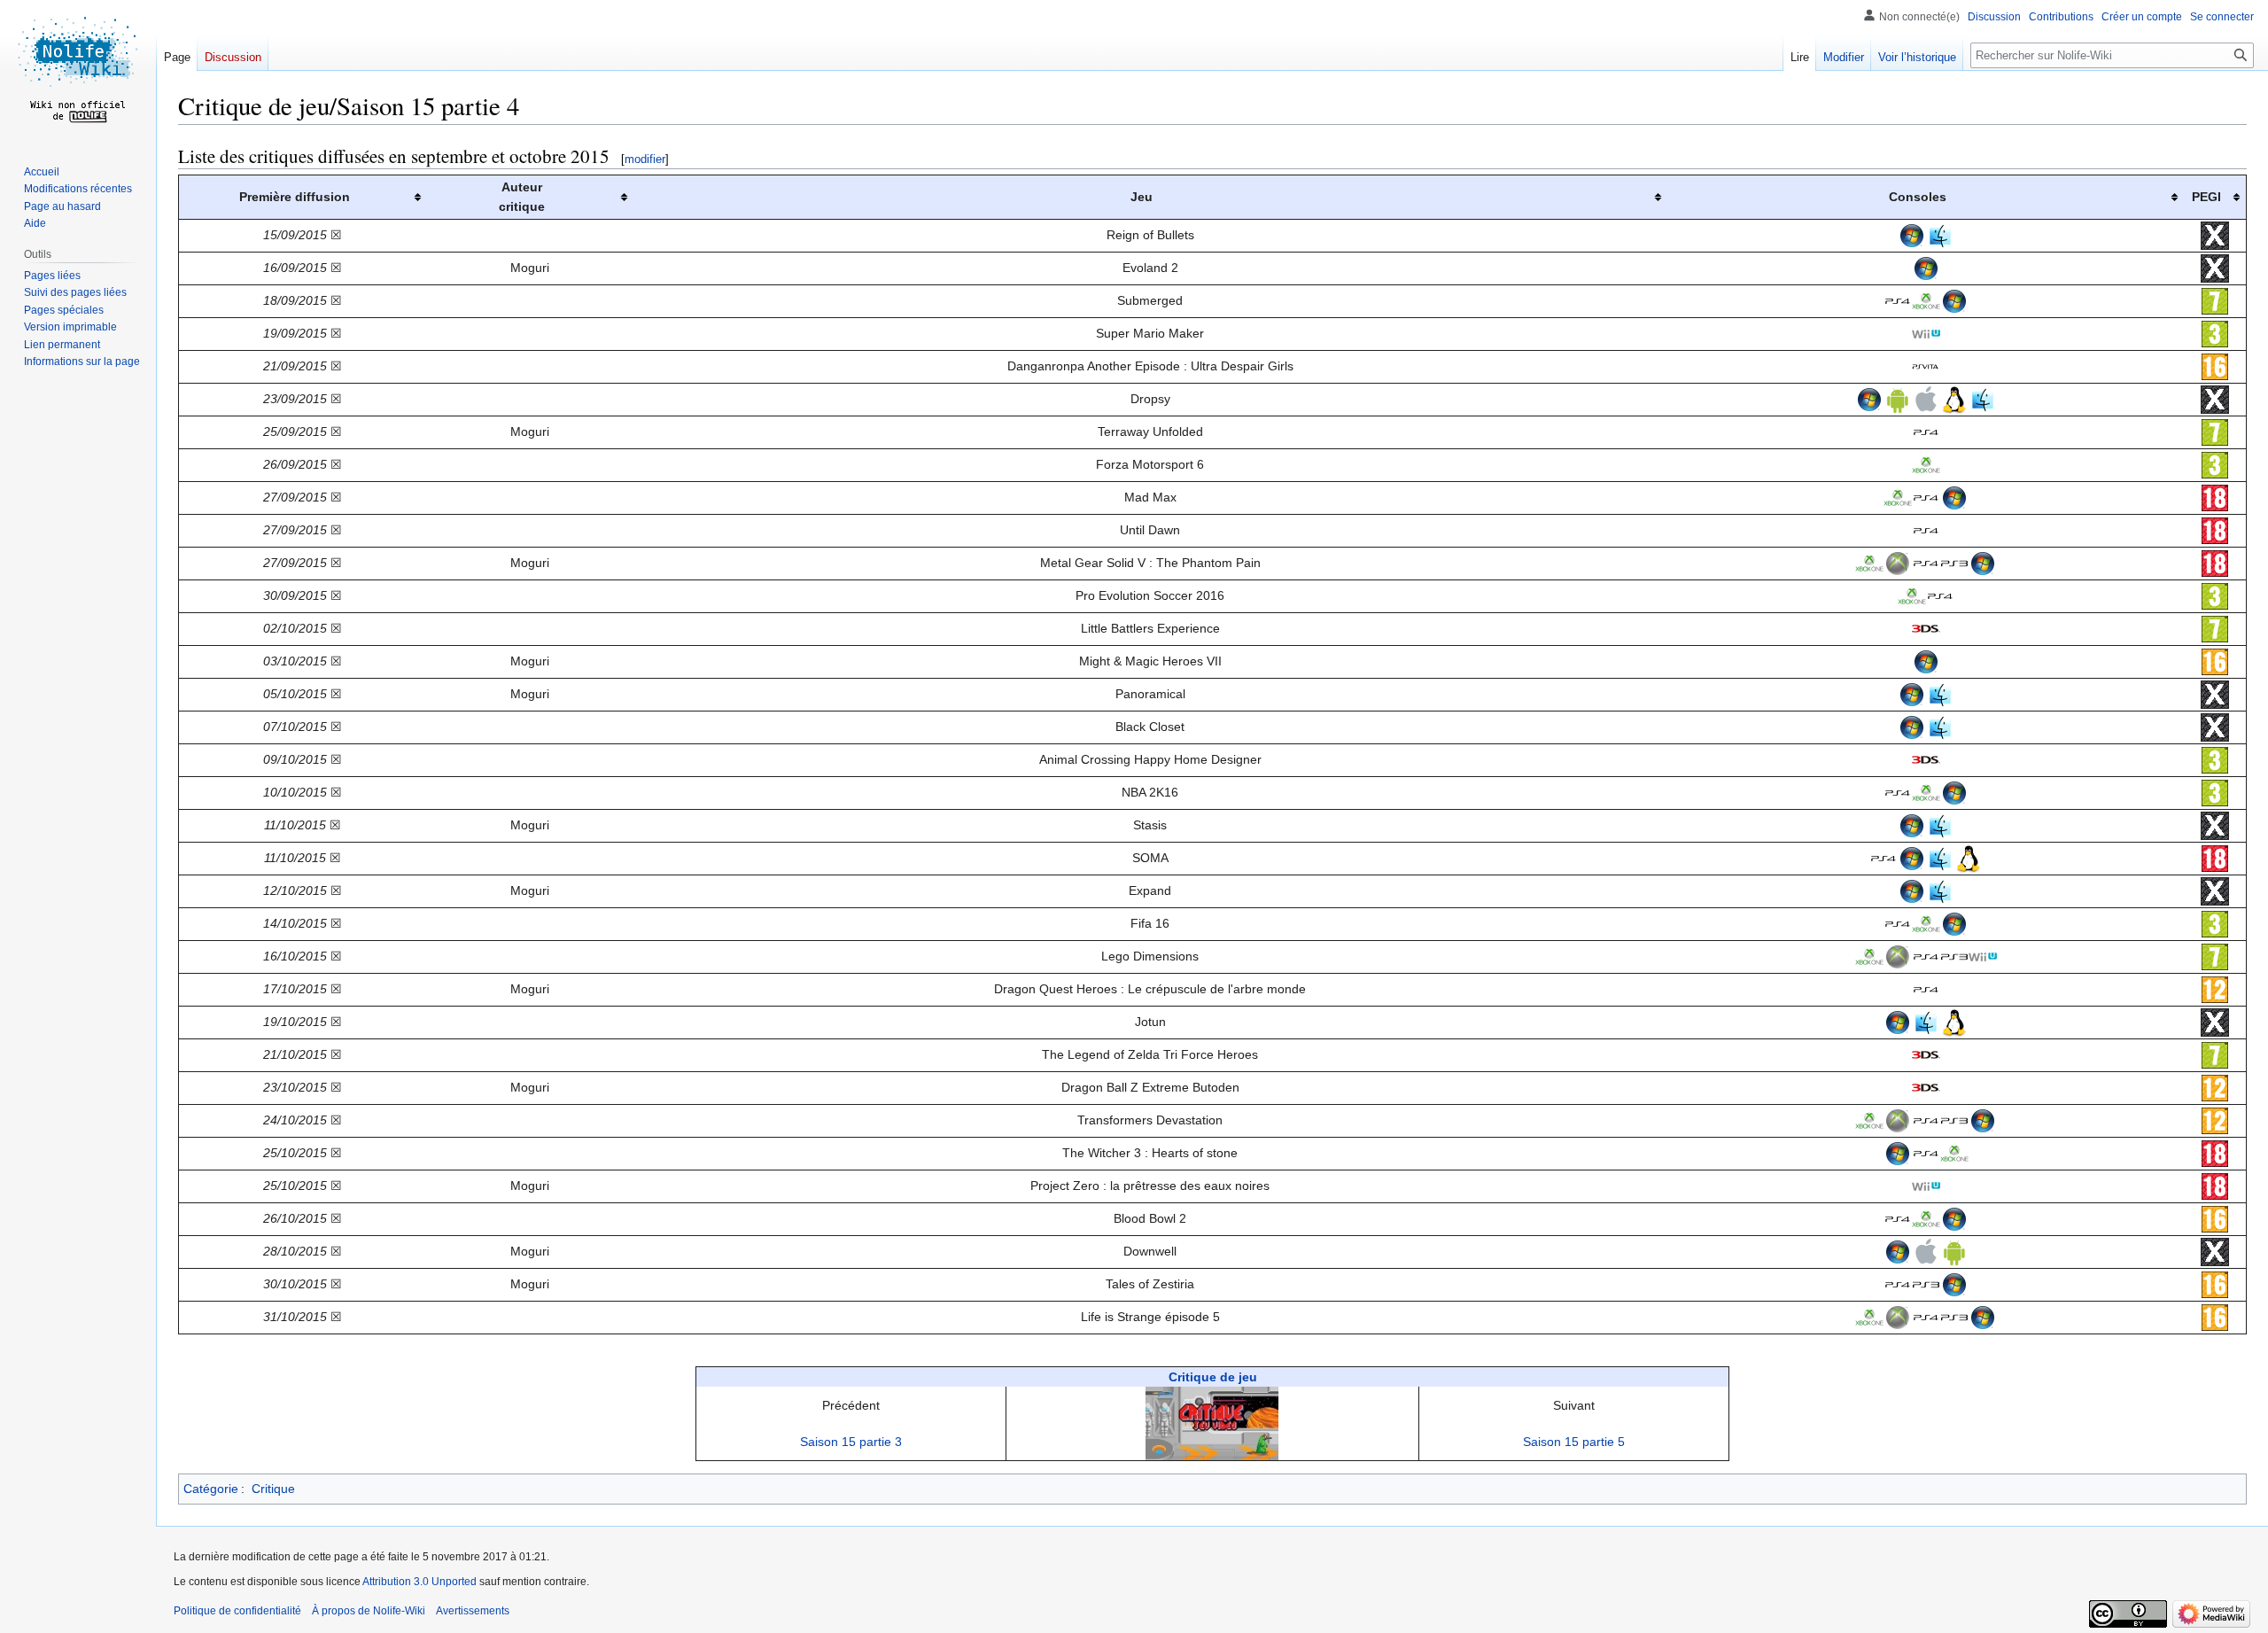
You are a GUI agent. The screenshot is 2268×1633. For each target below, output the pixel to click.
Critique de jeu (1213, 1377)
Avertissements (473, 1611)
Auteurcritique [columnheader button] (522, 197)
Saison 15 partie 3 (851, 1442)
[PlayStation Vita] (1926, 365)
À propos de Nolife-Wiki (369, 1611)
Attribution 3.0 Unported (419, 1582)
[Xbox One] (1926, 299)
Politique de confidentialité (237, 1611)
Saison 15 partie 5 (1574, 1442)
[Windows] (1912, 234)
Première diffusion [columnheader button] (295, 197)
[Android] (1898, 398)
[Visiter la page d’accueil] (78, 71)
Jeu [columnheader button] (1142, 197)
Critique (273, 1489)
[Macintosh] (1940, 234)
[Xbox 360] (1898, 562)
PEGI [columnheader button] (2206, 197)
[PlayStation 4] (1898, 299)
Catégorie (211, 1489)
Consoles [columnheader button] (1918, 197)
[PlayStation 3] (1954, 562)
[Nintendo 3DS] (1926, 627)
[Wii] (1926, 332)
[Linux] (1954, 398)
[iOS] (1926, 398)
